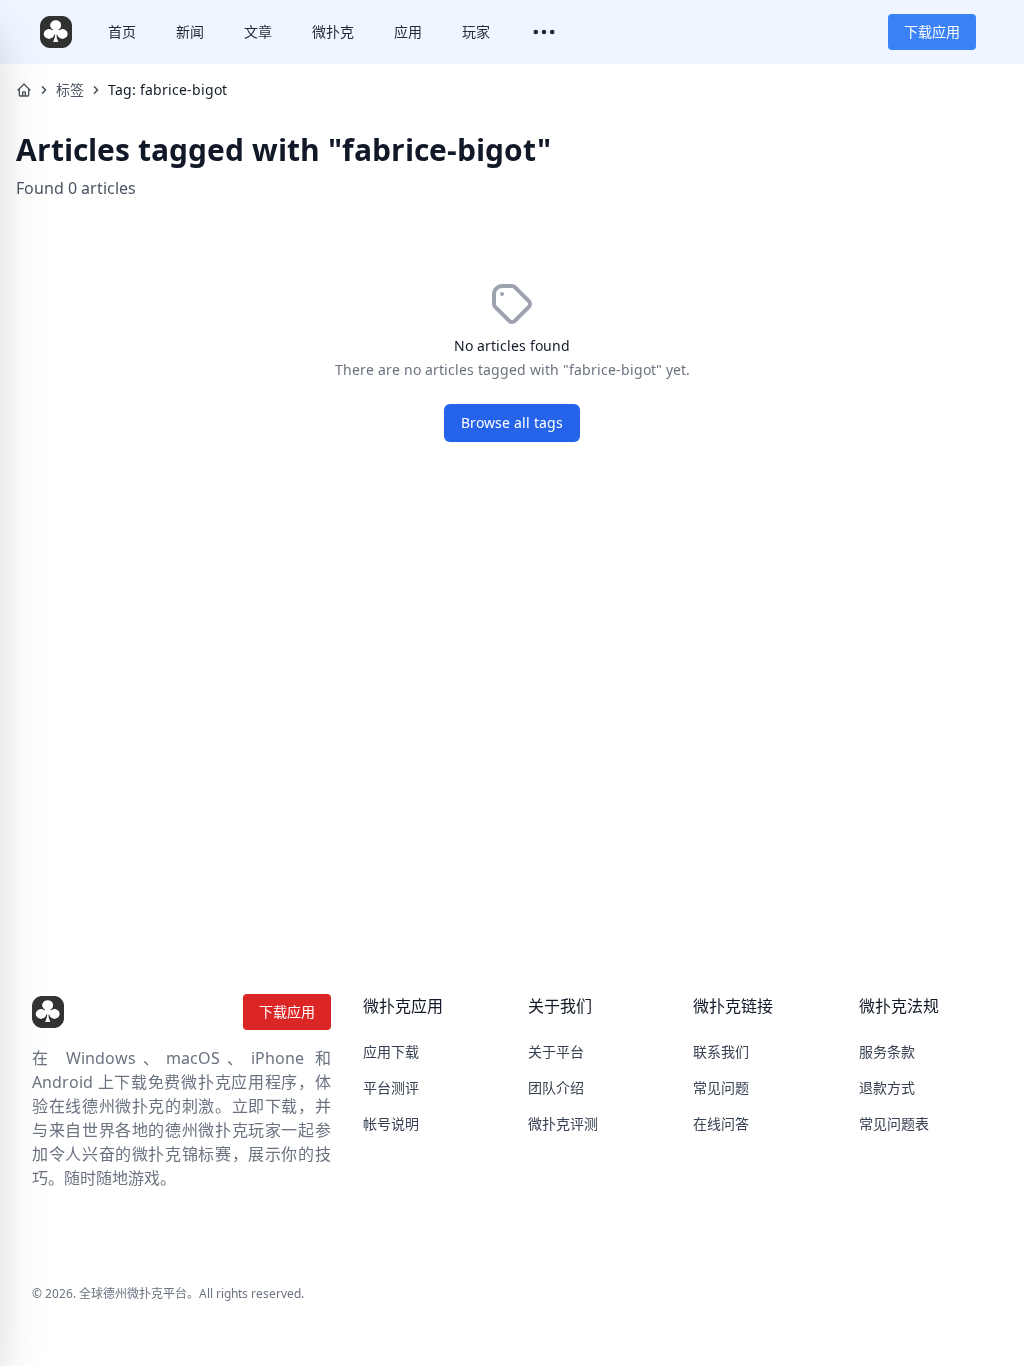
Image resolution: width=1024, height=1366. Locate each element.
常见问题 (721, 1087)
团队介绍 (556, 1087)
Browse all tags (512, 422)
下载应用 (932, 31)
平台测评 (391, 1087)
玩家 (476, 31)
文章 (258, 31)
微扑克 (333, 31)
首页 (122, 31)
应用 (408, 31)
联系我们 (721, 1051)
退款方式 (887, 1087)
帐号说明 (391, 1123)
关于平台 (556, 1051)
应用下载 (391, 1051)
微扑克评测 (563, 1123)
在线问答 (721, 1123)
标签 (70, 89)
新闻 (190, 31)
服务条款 (887, 1051)
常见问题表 (894, 1123)
